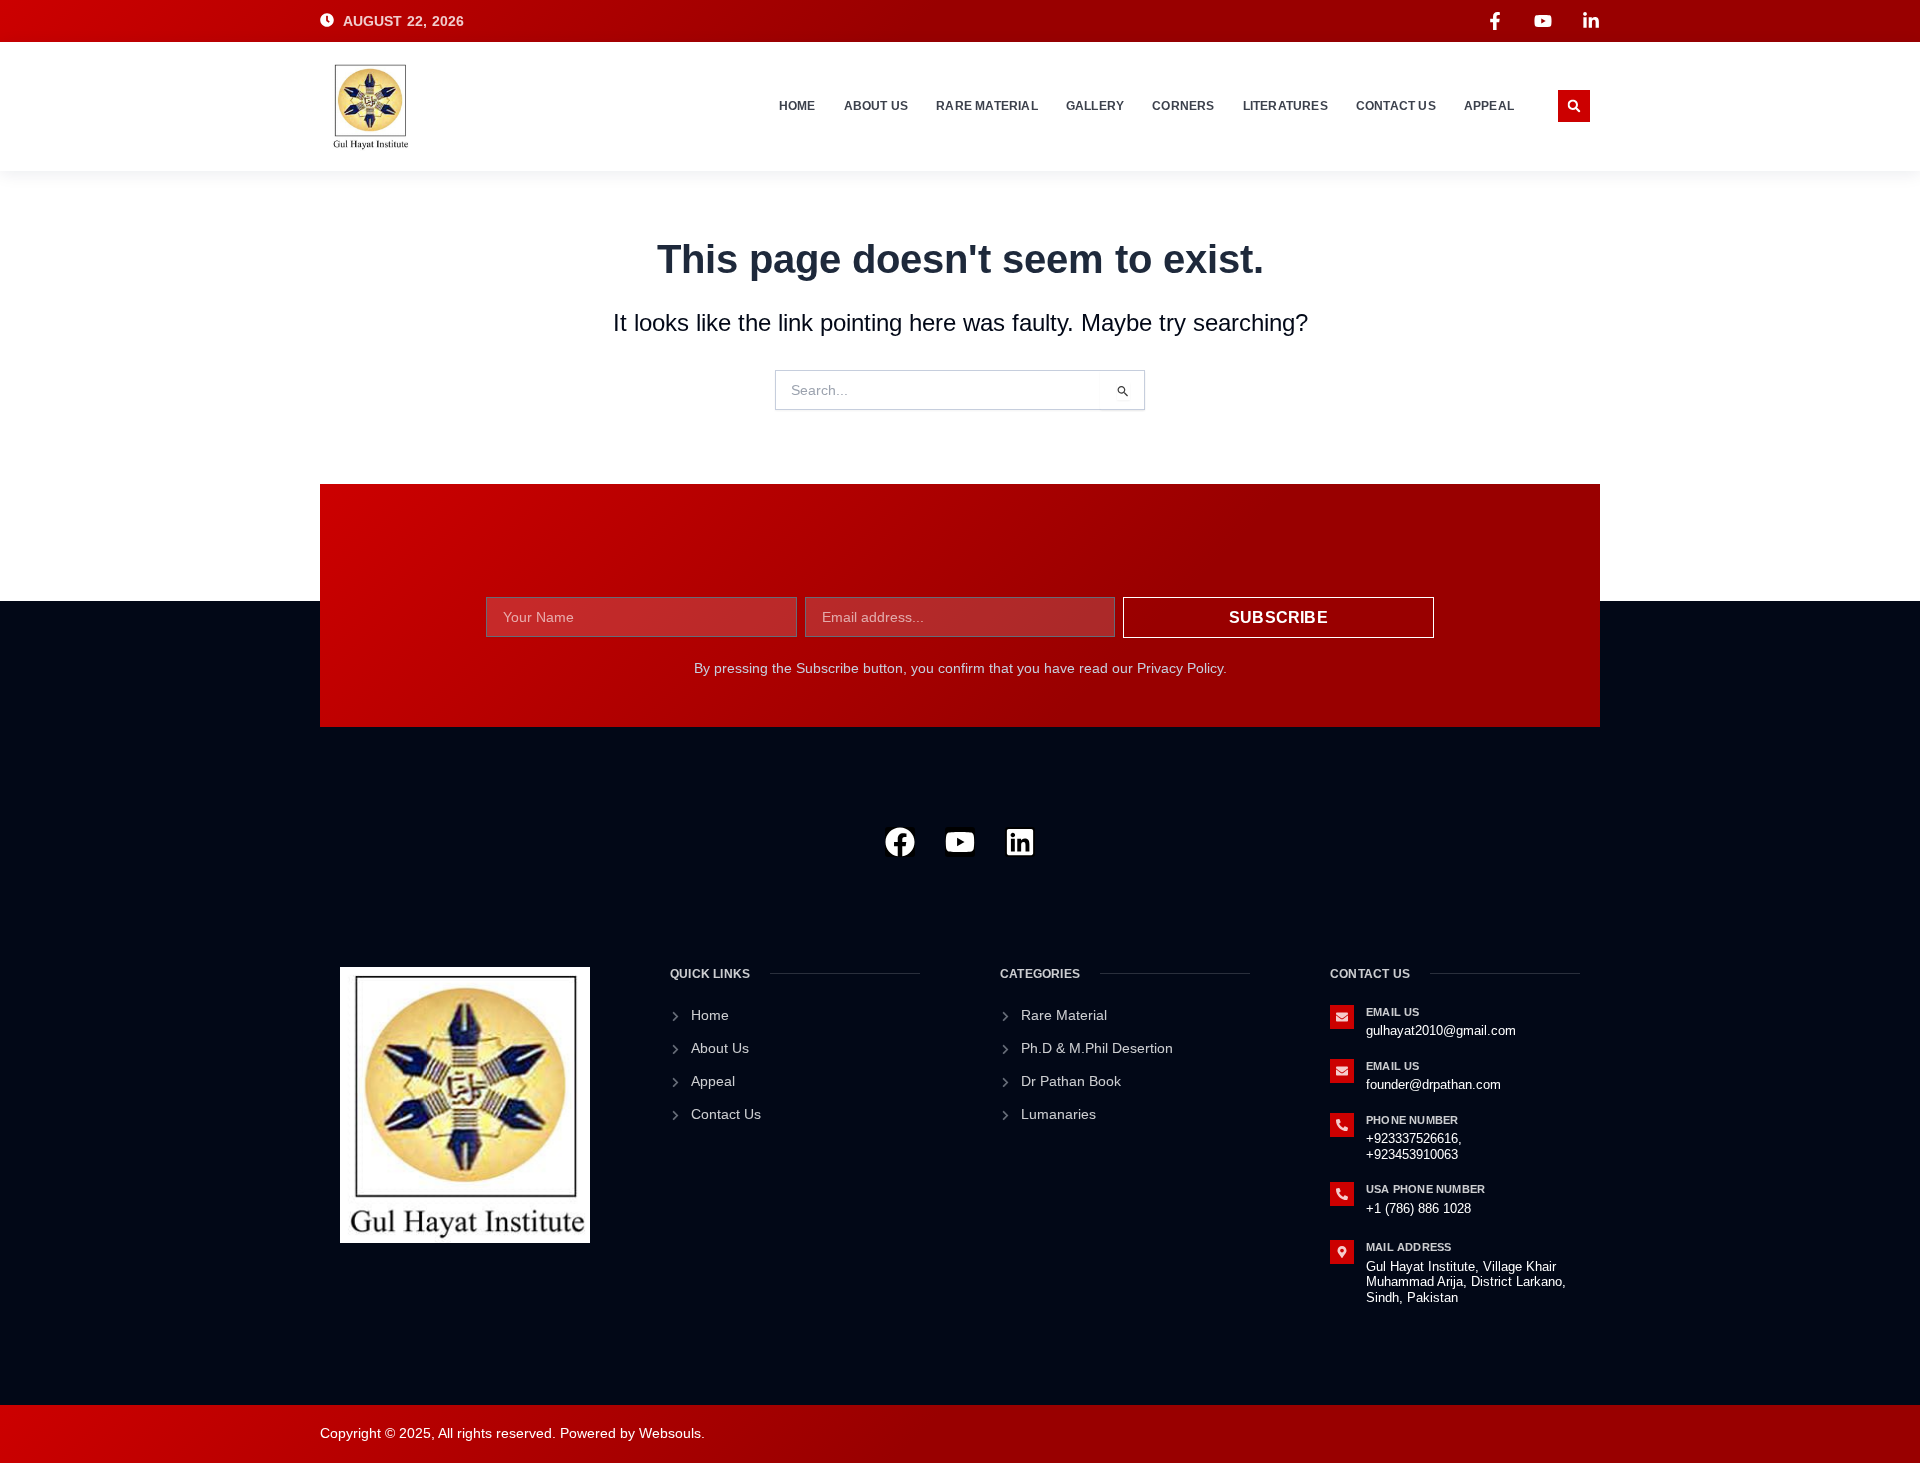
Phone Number (1412, 1120)
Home (797, 106)
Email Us (1393, 1012)
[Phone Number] (1342, 1125)
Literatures (1285, 106)
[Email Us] (1342, 1017)
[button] (1574, 106)
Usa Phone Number (1425, 1189)
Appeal (1489, 106)
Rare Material (987, 106)
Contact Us (1396, 106)
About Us (876, 106)
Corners (1183, 106)
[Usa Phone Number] (1342, 1194)
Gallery (1095, 106)
